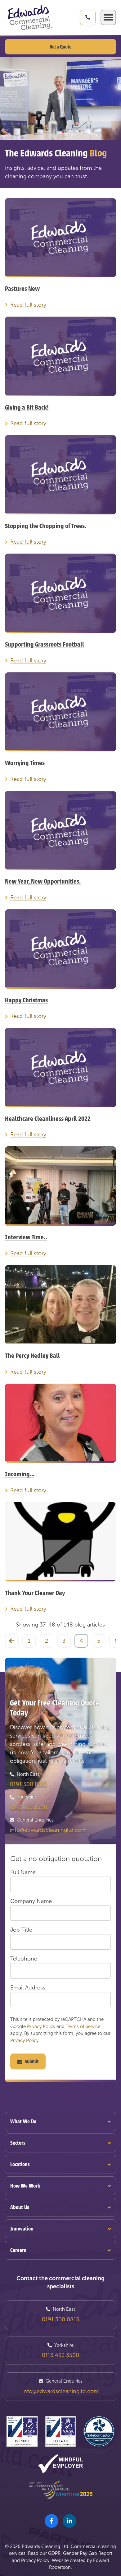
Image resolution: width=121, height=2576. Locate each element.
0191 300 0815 (29, 1784)
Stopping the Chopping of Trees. (46, 526)
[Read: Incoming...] (60, 1423)
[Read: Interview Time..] (60, 1186)
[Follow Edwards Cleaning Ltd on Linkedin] (69, 2521)
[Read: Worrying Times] (60, 712)
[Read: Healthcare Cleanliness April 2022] (60, 1068)
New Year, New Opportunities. (43, 882)
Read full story (28, 305)
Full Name (23, 1872)
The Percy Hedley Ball (32, 1356)
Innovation (22, 2229)
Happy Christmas (26, 1000)
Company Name (31, 1901)
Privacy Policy (41, 2026)
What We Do (23, 2121)
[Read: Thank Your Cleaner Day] (60, 1542)
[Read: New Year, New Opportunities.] (60, 831)
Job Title (21, 1930)
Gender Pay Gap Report (88, 2553)
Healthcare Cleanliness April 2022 (48, 1119)
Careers (18, 2250)
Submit (32, 2062)
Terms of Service (83, 2026)
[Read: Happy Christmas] (60, 949)
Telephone (24, 1959)
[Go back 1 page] (12, 1641)
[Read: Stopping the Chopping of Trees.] (60, 475)
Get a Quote (60, 47)
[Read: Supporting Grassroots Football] (60, 593)
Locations (20, 2164)
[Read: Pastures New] (60, 238)
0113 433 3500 (29, 1807)
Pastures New (22, 289)
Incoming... (20, 1474)
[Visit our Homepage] (30, 18)
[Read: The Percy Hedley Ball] (60, 1305)
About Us (20, 2207)
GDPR (54, 2553)
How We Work (25, 2186)
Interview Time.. (26, 1237)
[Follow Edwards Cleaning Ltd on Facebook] (52, 2521)
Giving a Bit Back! (27, 408)
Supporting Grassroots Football (45, 645)
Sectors (18, 2143)
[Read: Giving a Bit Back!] (60, 356)
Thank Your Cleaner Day (35, 1593)
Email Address (28, 1988)
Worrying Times (25, 763)
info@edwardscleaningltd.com (48, 1830)
